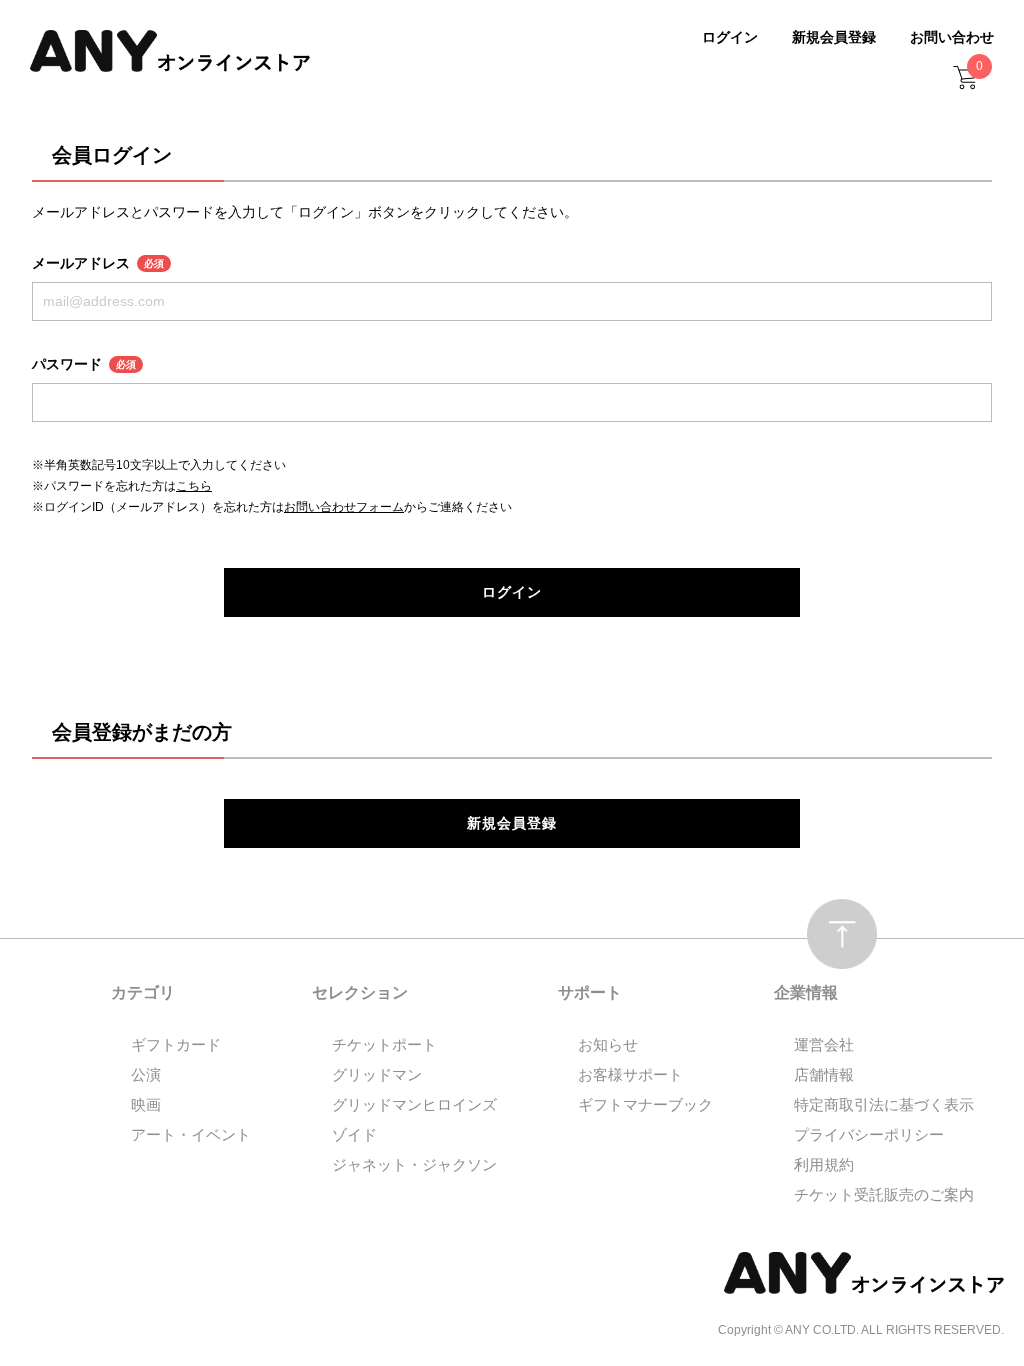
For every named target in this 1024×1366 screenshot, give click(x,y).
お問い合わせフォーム (344, 507)
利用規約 (824, 1164)
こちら (194, 486)
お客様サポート (630, 1074)
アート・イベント (191, 1134)
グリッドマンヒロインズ (414, 1104)
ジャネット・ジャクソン (414, 1164)
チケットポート (384, 1044)
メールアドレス (98, 263)
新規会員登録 (834, 37)
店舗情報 (824, 1074)
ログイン (730, 37)
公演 (146, 1074)
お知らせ (608, 1044)
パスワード (84, 364)
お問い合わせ (952, 37)
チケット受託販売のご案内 (884, 1194)
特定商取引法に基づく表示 (884, 1104)
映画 (146, 1104)
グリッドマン (377, 1074)
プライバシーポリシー (869, 1134)
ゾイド (354, 1134)
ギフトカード (176, 1044)
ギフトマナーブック (645, 1104)
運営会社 (824, 1044)
